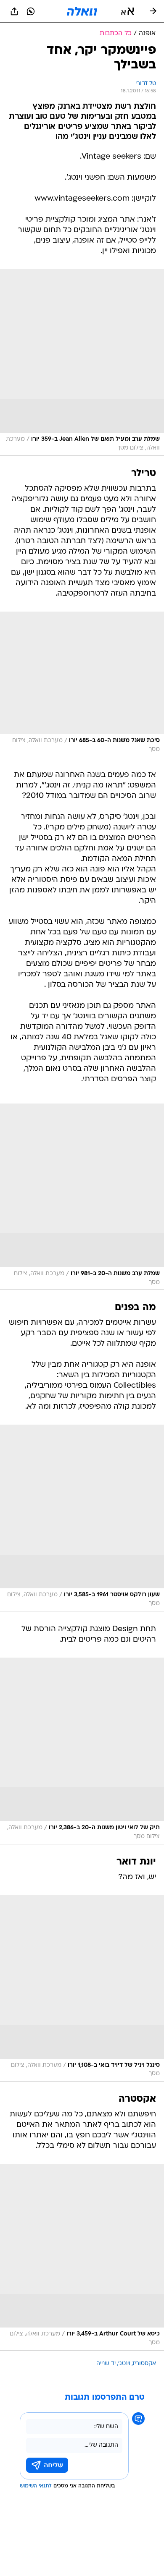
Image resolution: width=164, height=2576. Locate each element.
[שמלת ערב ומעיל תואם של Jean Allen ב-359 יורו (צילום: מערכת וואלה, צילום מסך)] (82, 362)
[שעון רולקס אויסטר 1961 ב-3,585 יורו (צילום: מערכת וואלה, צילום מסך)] (82, 1518)
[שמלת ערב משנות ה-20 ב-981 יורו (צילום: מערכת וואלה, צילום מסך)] (82, 1197)
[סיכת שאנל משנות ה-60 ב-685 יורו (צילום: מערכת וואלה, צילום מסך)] (82, 684)
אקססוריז (144, 2364)
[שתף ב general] (14, 11)
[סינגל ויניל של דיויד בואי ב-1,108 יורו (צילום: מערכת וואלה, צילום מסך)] (82, 1989)
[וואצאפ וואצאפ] (31, 11)
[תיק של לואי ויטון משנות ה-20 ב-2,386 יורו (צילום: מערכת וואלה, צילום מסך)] (82, 1751)
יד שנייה (106, 2364)
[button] (128, 11)
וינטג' (124, 2364)
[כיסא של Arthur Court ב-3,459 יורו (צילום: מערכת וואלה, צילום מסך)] (82, 2257)
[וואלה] (82, 11)
